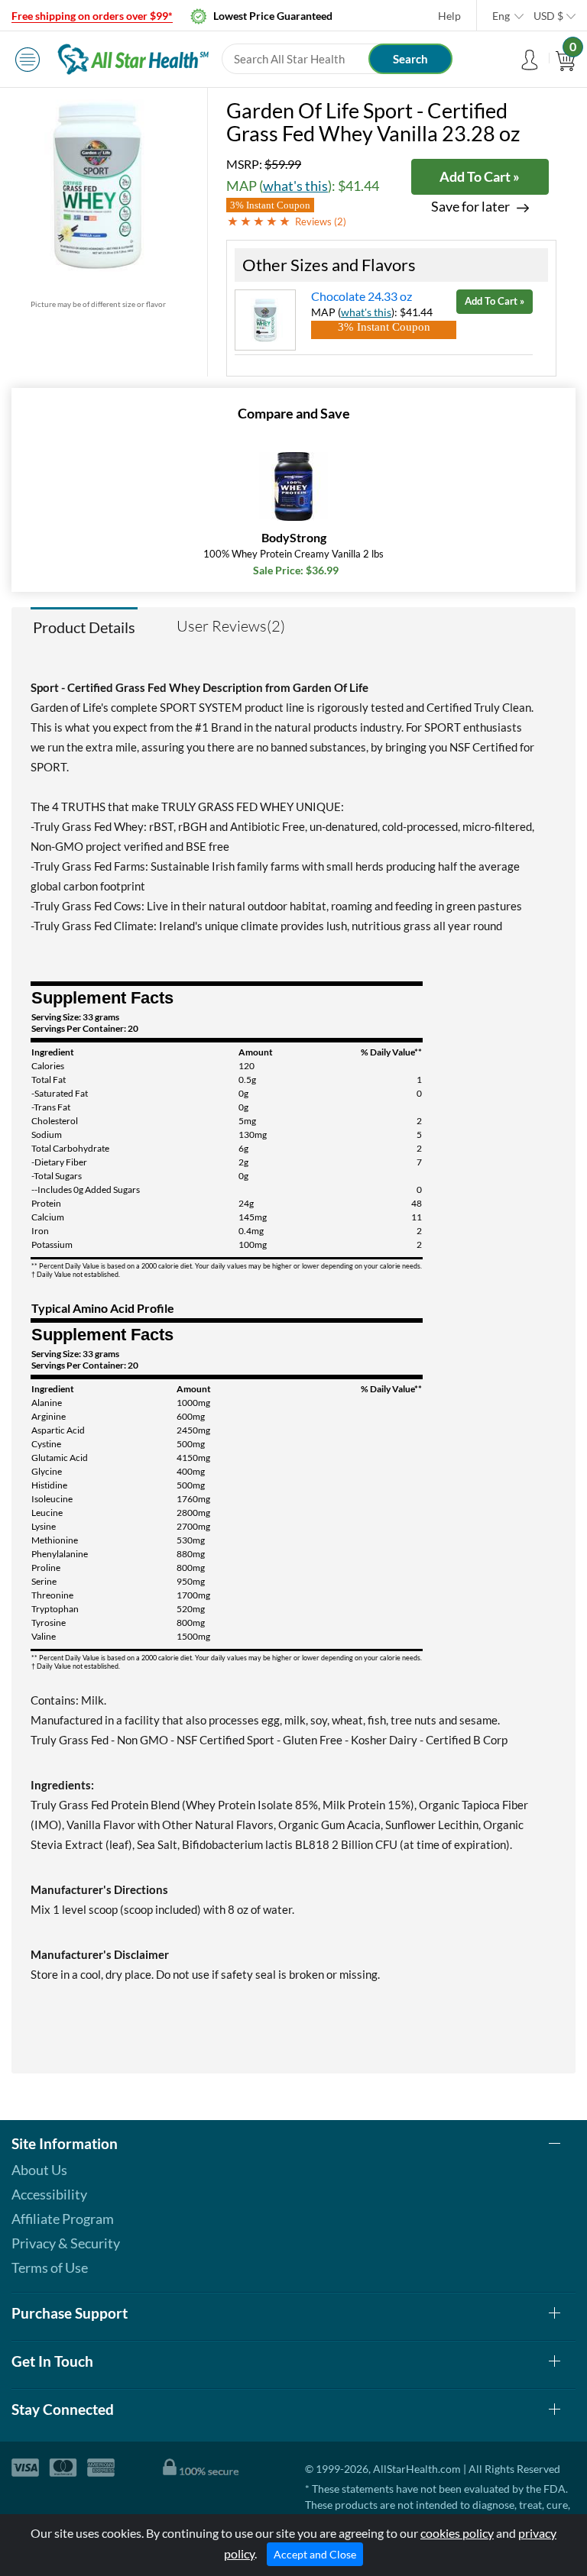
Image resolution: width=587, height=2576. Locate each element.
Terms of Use (50, 2267)
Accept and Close (315, 2554)
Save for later (470, 207)
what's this (295, 186)
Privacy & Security (66, 2243)
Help (449, 16)
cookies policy (457, 2533)
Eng (501, 16)
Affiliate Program (63, 2219)
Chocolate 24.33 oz (362, 296)
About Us (39, 2170)
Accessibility (49, 2194)
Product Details (84, 627)
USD (548, 16)
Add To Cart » (480, 176)
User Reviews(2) (231, 626)
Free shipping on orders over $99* (92, 16)
